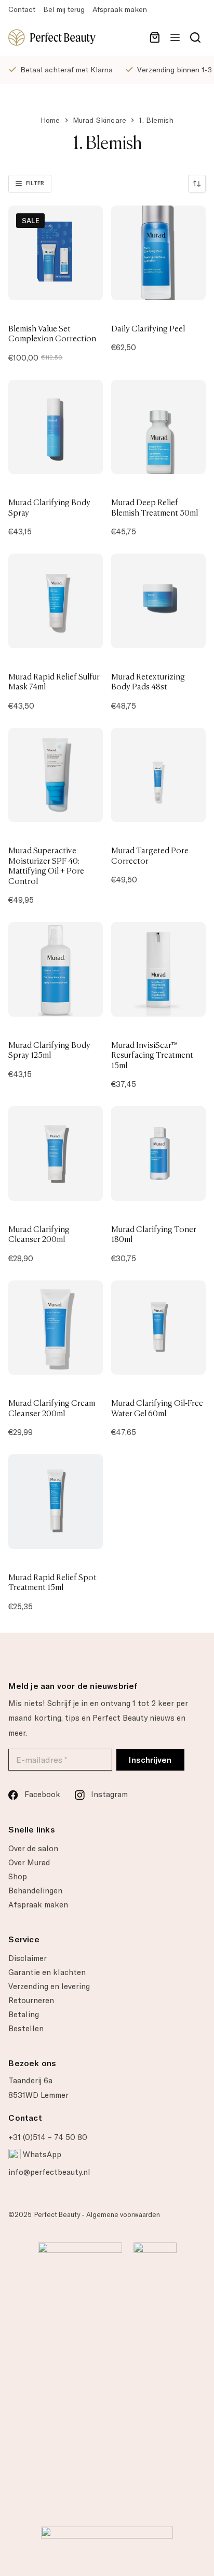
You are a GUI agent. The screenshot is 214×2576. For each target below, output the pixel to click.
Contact (22, 9)
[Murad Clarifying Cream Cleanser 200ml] (56, 1328)
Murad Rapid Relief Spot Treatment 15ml (52, 1582)
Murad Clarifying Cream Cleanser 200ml (52, 1408)
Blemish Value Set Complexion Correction (52, 334)
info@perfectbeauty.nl (49, 2172)
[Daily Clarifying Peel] (158, 253)
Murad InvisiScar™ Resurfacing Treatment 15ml (152, 1055)
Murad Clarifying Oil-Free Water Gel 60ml (157, 1408)
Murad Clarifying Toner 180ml (154, 1234)
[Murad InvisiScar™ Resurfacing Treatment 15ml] (158, 969)
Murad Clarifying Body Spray (49, 507)
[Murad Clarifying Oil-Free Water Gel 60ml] (158, 1328)
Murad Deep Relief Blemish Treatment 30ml (155, 507)
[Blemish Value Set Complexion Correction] (56, 253)
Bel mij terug (64, 9)
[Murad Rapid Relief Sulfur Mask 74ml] (56, 601)
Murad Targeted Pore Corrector (150, 855)
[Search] (195, 37)
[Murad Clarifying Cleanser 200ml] (56, 1154)
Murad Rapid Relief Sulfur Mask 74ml (54, 682)
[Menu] (175, 37)
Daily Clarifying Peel (148, 328)
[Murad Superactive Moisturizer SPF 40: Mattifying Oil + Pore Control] (56, 775)
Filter (35, 183)
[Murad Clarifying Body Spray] (56, 427)
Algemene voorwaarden (123, 2215)
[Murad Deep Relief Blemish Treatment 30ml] (158, 427)
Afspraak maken (120, 9)
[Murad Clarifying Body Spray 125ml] (56, 969)
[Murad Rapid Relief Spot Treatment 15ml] (56, 1502)
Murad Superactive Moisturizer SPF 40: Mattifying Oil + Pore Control (46, 866)
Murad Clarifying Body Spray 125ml (49, 1050)
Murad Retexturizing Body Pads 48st (148, 682)
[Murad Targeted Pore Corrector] (158, 775)
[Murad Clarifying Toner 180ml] (158, 1154)
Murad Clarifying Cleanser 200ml (39, 1234)
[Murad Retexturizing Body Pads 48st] (158, 601)
